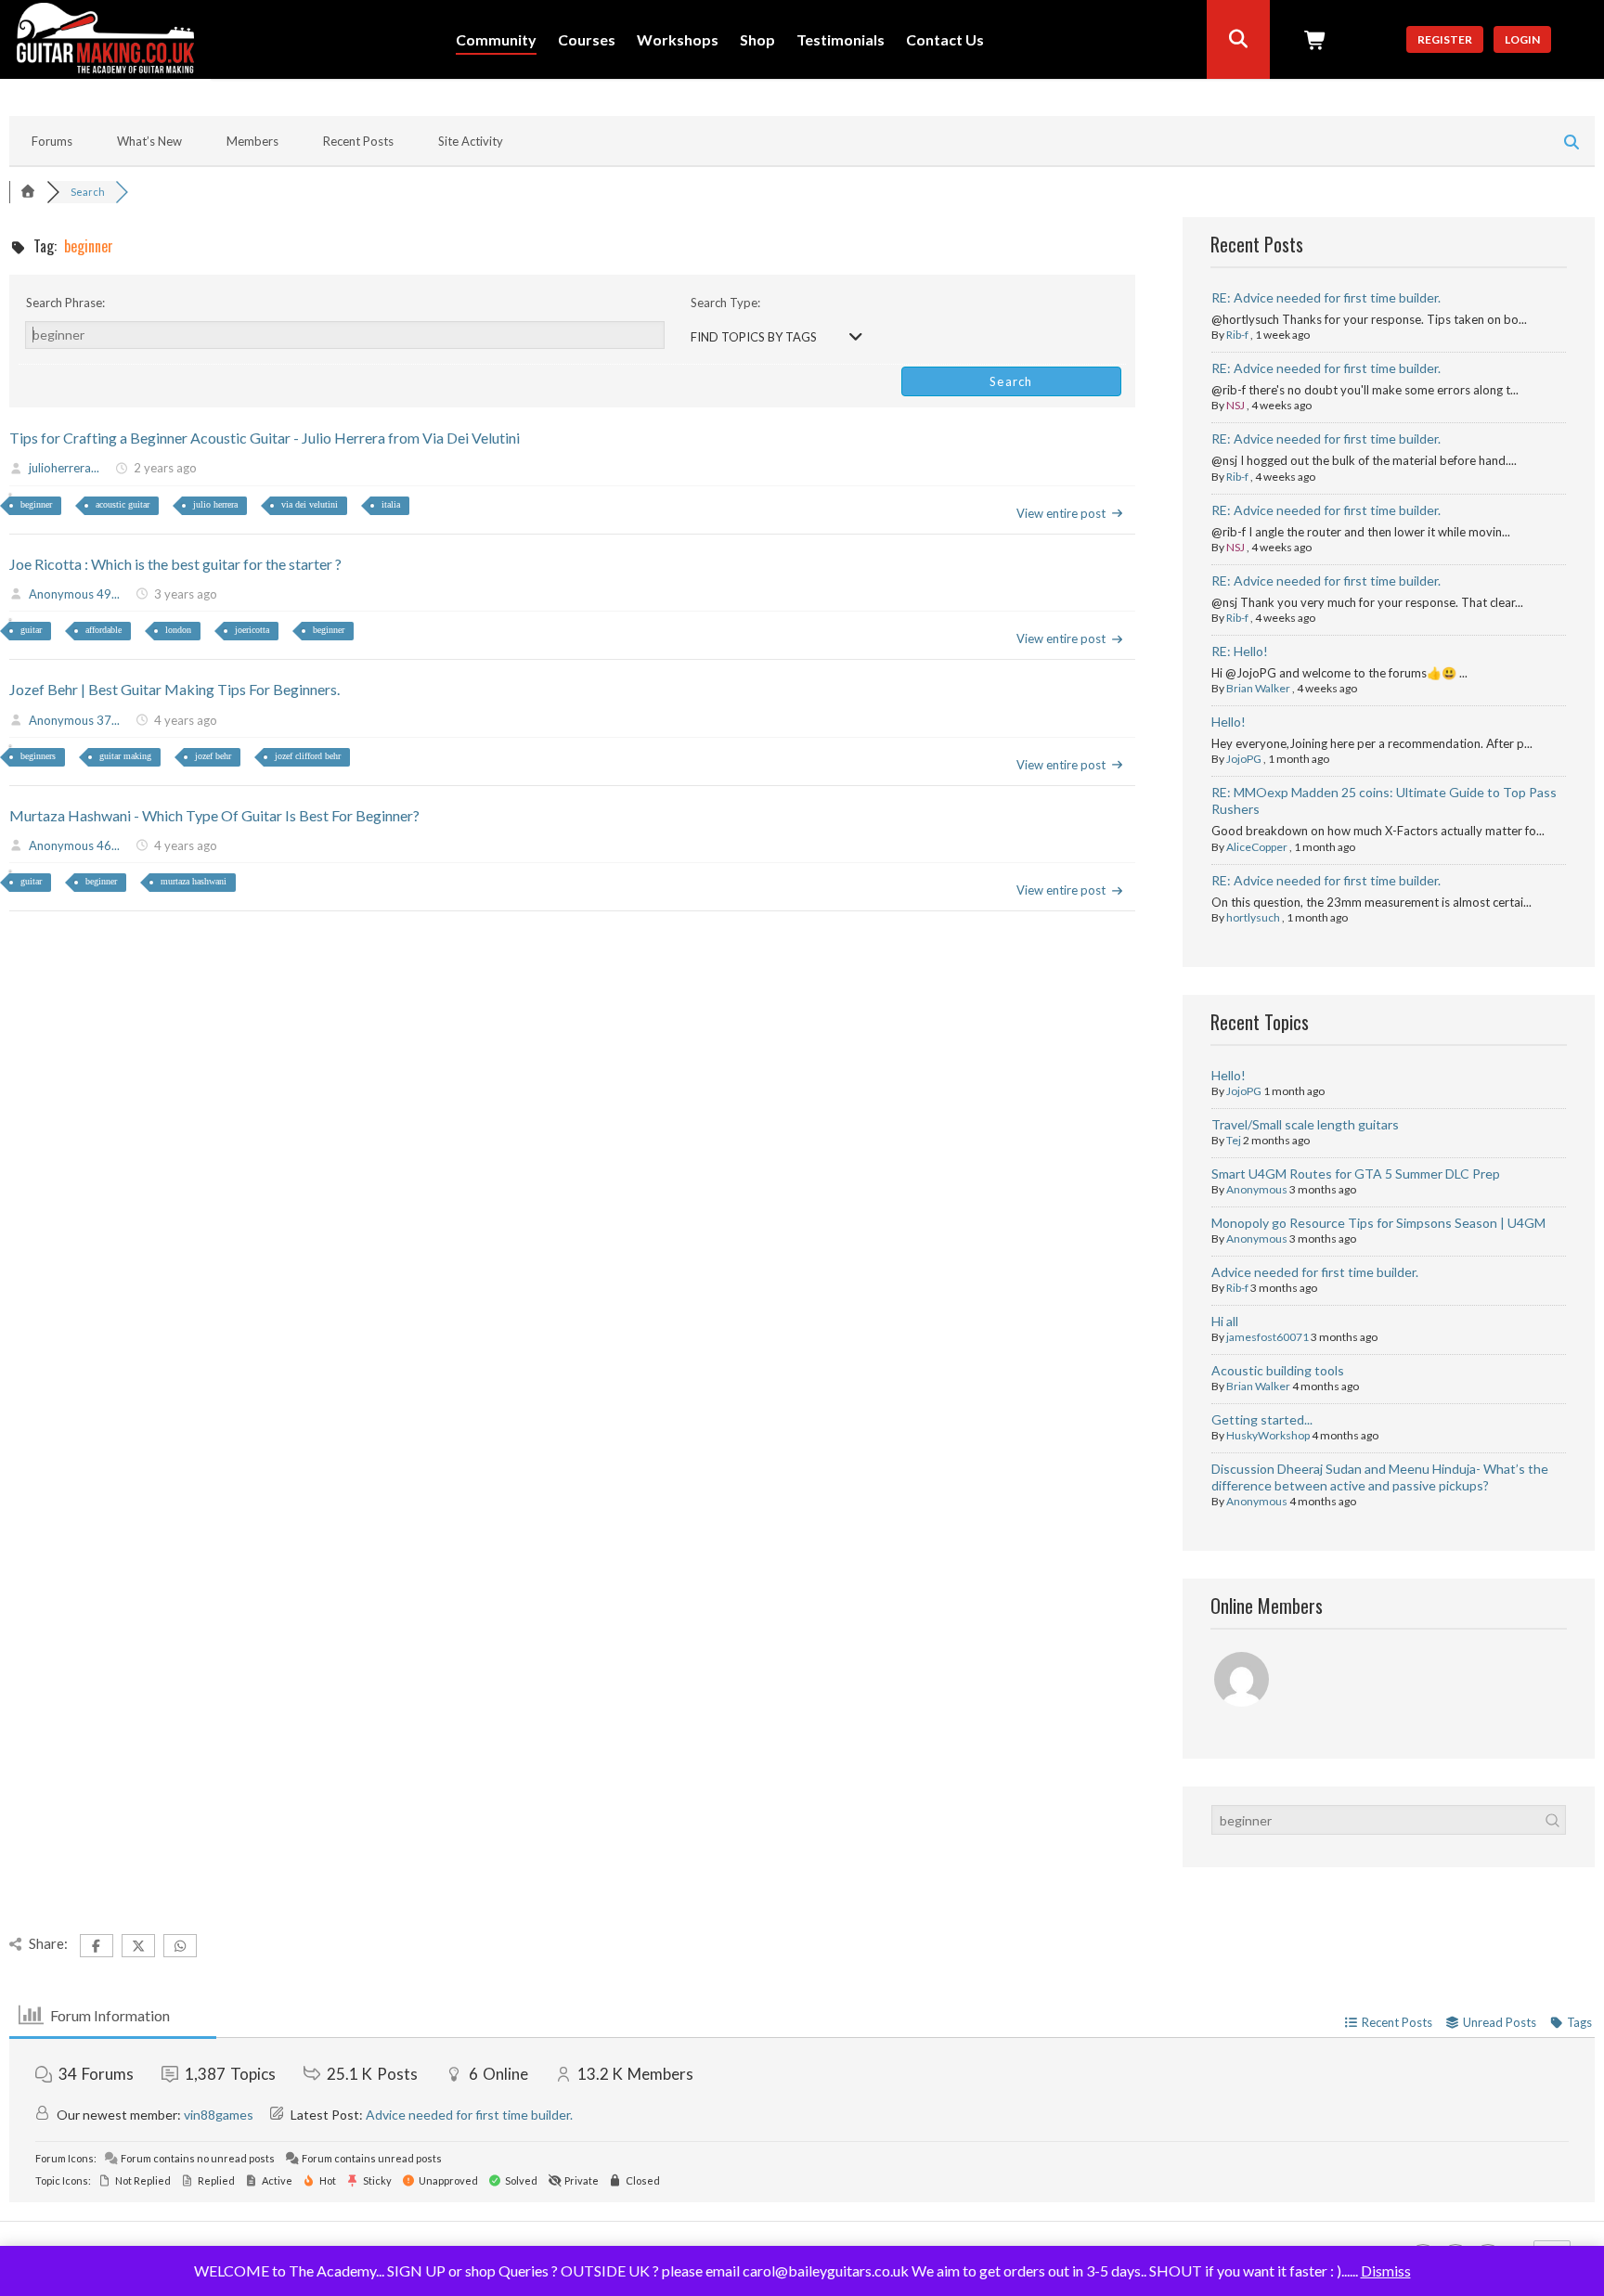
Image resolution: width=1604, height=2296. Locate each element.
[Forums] (28, 192)
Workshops (678, 40)
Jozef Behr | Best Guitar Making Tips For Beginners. (175, 689)
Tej (1234, 1140)
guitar (31, 630)
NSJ (1235, 405)
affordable (103, 630)
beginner (36, 504)
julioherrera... (64, 468)
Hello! (1229, 722)
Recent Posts (358, 141)
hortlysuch (1253, 917)
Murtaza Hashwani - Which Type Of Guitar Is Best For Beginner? (214, 815)
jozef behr (213, 756)
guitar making (125, 756)
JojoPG (1244, 759)
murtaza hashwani (194, 881)
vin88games (219, 2115)
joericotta (252, 630)
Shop (757, 40)
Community (496, 40)
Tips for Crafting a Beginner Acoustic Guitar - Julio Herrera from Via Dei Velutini (265, 438)
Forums (52, 141)
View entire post (1061, 513)
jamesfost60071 (1268, 1337)
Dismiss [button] (1386, 2270)
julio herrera (215, 504)
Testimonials (841, 40)
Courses (587, 40)
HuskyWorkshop (1268, 1435)
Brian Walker (1258, 688)
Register (1445, 39)
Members (252, 141)
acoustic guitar (123, 504)
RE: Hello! (1240, 651)
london (178, 630)
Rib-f (1237, 335)
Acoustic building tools (1278, 1370)
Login (1522, 39)
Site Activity (471, 141)
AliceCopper (1257, 847)
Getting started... (1262, 1419)
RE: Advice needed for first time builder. (1326, 297)
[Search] (1238, 39)
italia (391, 504)
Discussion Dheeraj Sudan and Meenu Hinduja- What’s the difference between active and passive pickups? (1380, 1477)
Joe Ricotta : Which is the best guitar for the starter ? (175, 564)
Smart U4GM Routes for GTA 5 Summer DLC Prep (1356, 1174)
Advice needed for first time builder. (1315, 1272)
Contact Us (945, 40)
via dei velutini (310, 504)
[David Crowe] (1243, 1682)
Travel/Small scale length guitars (1305, 1124)
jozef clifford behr (308, 756)
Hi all (1225, 1321)
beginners (38, 756)
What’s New (149, 141)
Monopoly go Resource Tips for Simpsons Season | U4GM (1378, 1223)
